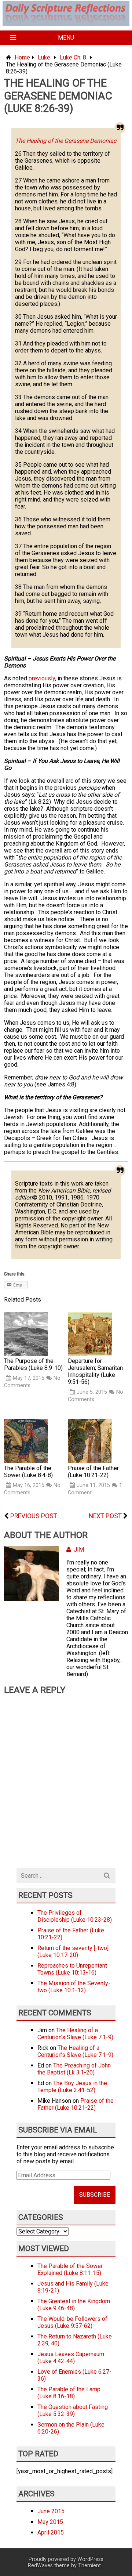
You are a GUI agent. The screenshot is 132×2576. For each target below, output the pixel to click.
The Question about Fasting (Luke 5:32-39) (73, 2410)
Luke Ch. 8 (73, 57)
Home (22, 57)
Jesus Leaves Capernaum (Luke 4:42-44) (71, 2358)
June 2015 (51, 2511)
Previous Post (34, 1516)
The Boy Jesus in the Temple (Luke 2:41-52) (72, 2087)
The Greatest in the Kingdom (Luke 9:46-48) (74, 2305)
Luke (44, 57)
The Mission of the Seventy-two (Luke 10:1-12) (74, 1987)
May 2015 (50, 2522)
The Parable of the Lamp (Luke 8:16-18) (69, 2393)
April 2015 (51, 2532)
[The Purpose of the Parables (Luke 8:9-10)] (26, 1354)
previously (42, 678)
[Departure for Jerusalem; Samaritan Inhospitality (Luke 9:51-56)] (90, 1354)
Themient (89, 2566)
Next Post (105, 1516)
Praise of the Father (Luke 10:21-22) (76, 2104)
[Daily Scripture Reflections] (66, 22)
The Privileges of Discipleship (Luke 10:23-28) (75, 1916)
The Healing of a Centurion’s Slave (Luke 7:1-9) (75, 2034)
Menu (66, 38)
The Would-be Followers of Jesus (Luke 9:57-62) (72, 2322)
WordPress (90, 2559)
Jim (79, 1550)
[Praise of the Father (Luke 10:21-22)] (90, 1461)
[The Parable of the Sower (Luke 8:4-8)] (26, 1461)
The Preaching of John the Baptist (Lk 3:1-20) (74, 2069)
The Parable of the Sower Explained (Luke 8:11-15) (70, 2269)
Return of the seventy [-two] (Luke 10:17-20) (73, 1951)
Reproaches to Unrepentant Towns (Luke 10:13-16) (72, 1969)
